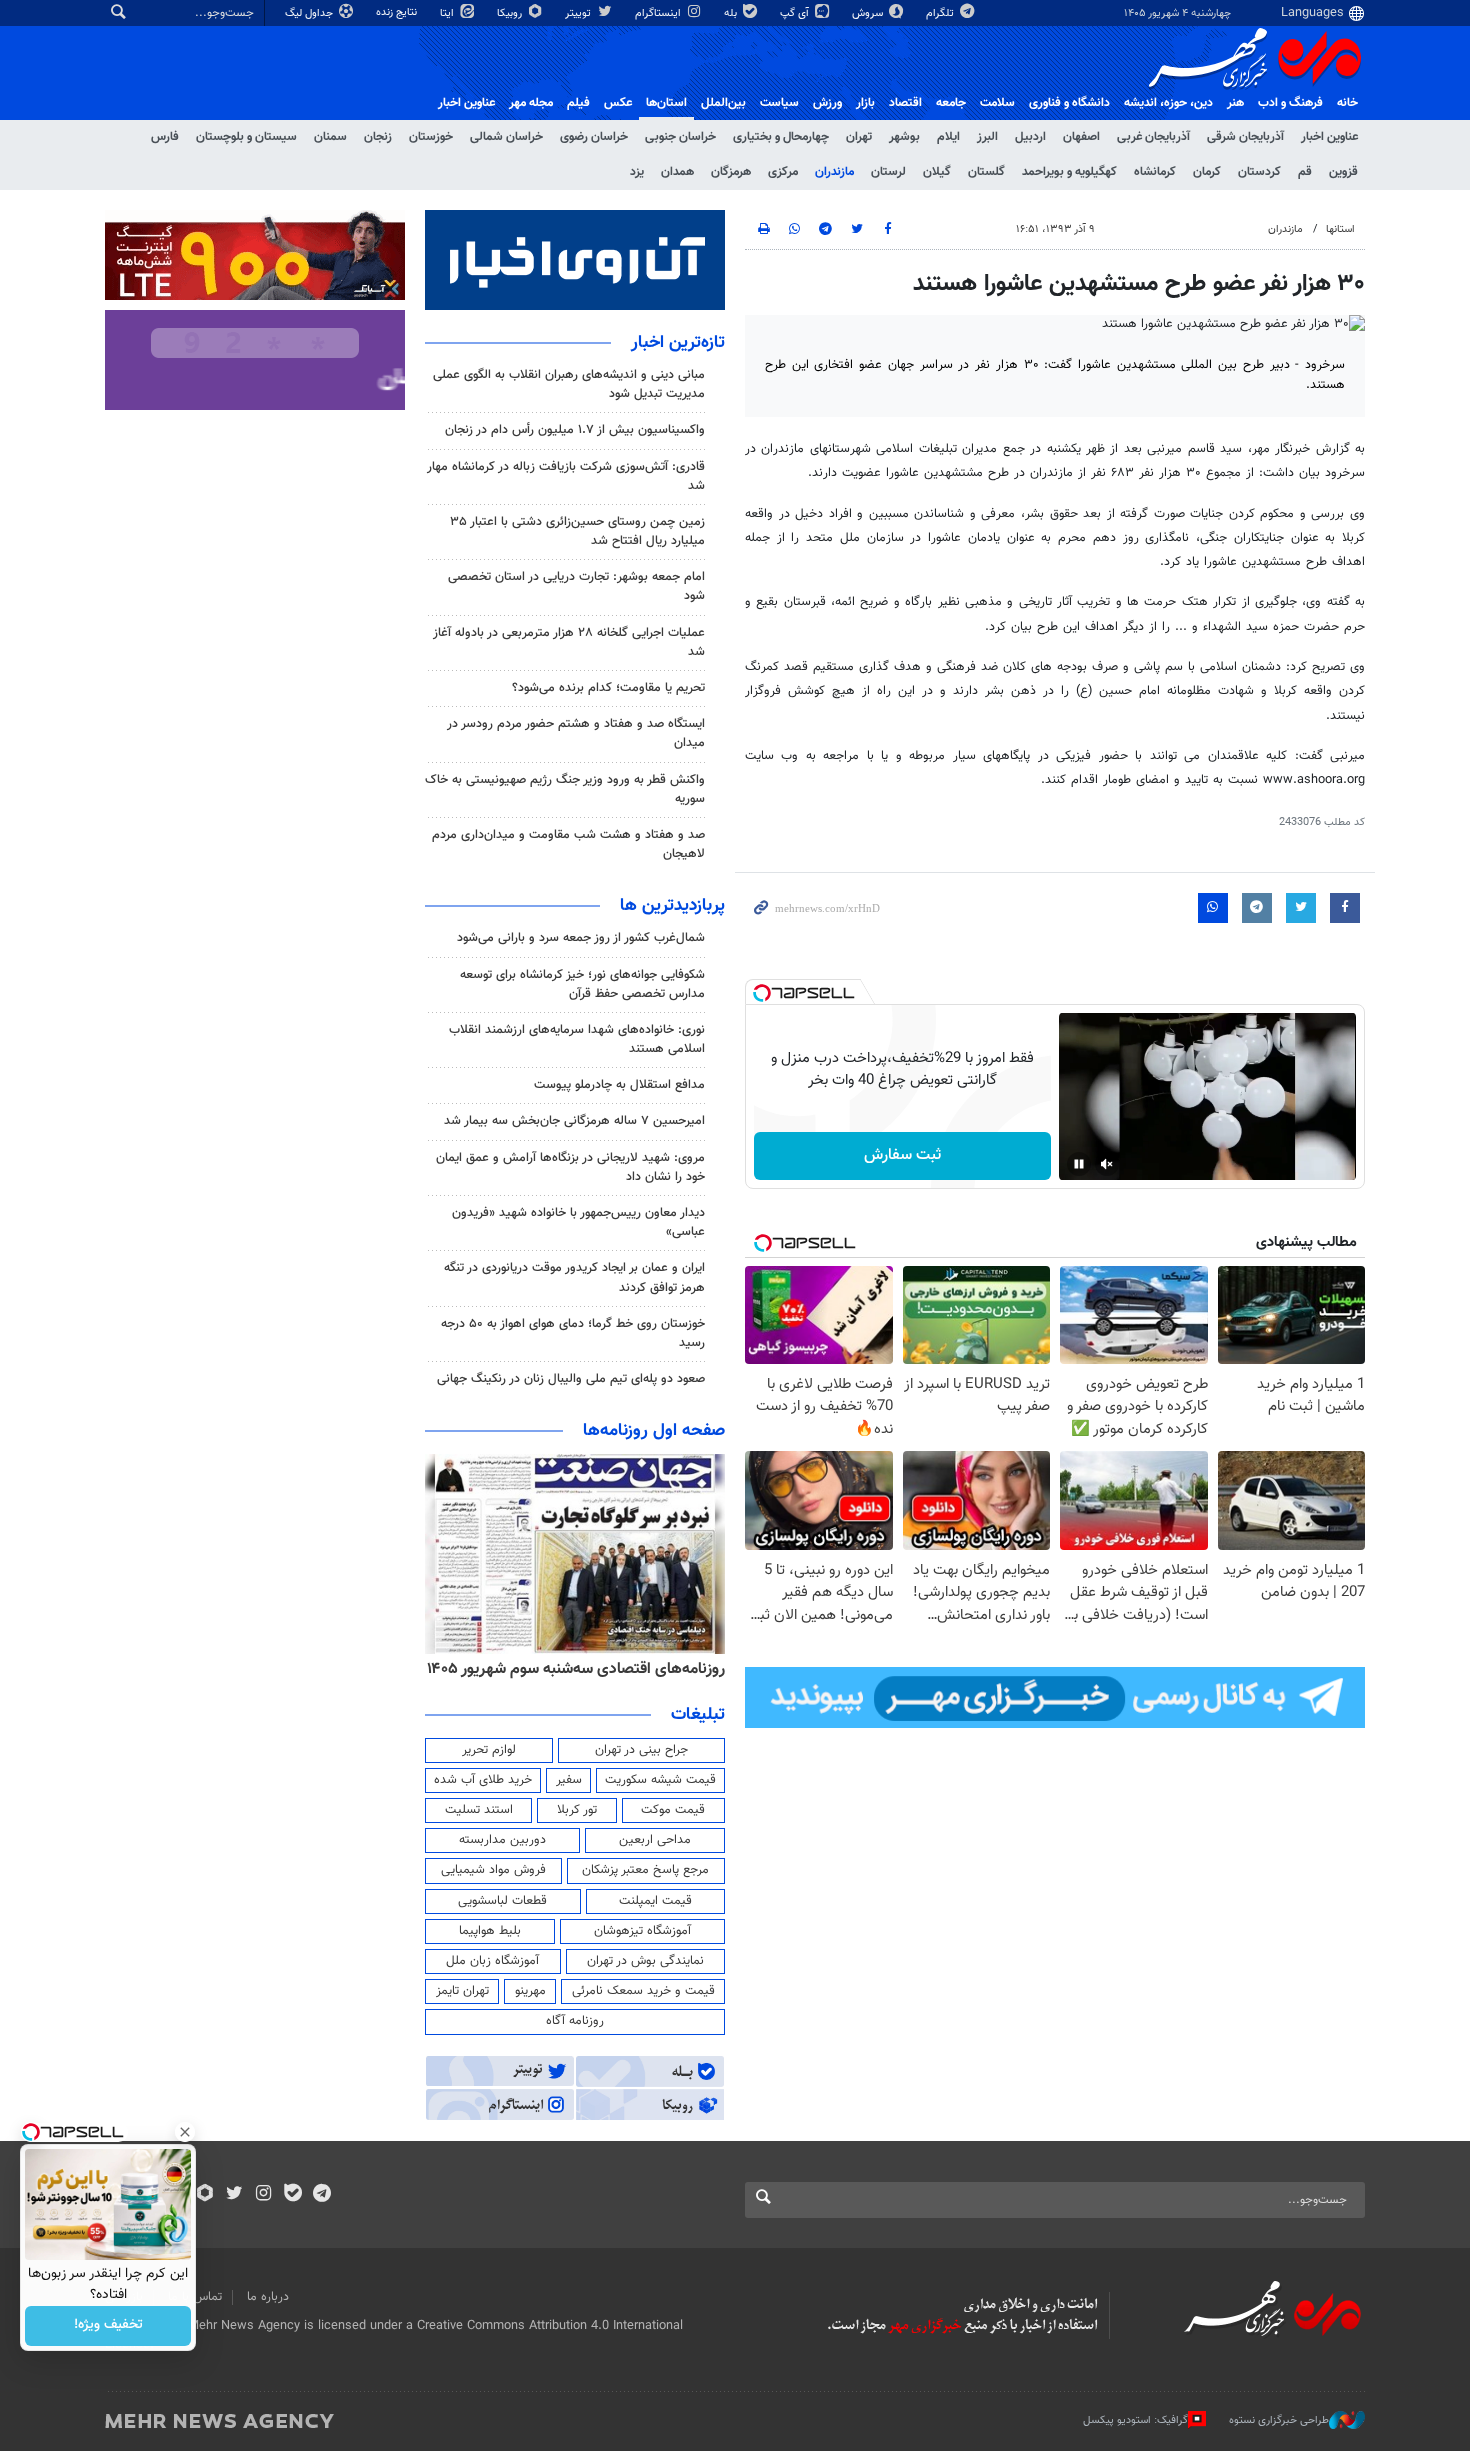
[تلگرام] (321, 2195)
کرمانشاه (1155, 172)
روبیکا (511, 13)
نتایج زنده (398, 12)
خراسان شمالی (506, 137)
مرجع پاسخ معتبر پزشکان (645, 1870)
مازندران (834, 172)
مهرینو (530, 1991)
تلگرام (941, 13)
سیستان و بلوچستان (246, 137)
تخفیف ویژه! (108, 2326)
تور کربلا (577, 1810)
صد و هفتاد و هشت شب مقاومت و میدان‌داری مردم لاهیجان (568, 844)
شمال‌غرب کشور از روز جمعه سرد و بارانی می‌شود (581, 938)
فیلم (578, 103)
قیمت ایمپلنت (655, 1901)
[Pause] (1079, 1164)
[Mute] (1107, 1164)
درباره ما (268, 2297)
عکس (618, 103)
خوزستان (431, 137)
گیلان (937, 172)
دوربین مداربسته (502, 1840)
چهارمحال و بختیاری (781, 137)
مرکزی (783, 172)
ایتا (448, 13)
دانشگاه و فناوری (1069, 103)
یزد (637, 172)
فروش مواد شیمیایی (493, 1870)
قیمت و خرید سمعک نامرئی (643, 1991)
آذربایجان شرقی (1245, 137)
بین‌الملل (723, 103)
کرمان (1207, 172)
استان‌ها (666, 103)
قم (1305, 172)
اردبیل (1030, 137)
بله (732, 13)
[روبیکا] (205, 2195)
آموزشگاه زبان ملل (492, 1961)
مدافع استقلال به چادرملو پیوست (619, 1085)
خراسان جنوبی (680, 137)
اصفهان (1081, 137)
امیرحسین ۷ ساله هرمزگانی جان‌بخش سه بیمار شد (574, 1121)
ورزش (827, 103)
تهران (859, 137)
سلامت (997, 103)
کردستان (1259, 172)
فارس (165, 137)
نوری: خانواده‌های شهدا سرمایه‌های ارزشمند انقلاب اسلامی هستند (577, 1039)
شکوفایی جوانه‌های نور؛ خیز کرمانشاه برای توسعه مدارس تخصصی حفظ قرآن (582, 984)
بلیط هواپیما (490, 1931)
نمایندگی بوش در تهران (645, 1961)
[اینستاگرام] (263, 2195)
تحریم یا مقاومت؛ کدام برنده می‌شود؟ (608, 688)
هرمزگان (731, 172)
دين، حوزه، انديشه (1168, 103)
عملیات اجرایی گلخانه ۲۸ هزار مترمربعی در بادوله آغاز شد (569, 642)
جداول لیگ (310, 13)
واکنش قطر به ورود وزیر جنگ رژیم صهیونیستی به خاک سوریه (565, 789)
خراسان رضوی (594, 137)
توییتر (579, 13)
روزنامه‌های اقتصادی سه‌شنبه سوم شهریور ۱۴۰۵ (576, 1669)
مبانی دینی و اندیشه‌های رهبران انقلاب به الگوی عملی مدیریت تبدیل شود (569, 384)
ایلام (948, 137)
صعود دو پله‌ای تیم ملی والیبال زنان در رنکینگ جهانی (571, 1379)
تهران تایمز (462, 1991)
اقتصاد (905, 103)
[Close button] (185, 2132)
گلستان (986, 172)
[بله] (292, 2195)
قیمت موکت (673, 1810)
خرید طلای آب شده (483, 1780)
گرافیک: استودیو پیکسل (1135, 2420)
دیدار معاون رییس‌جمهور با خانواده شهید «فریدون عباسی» (578, 1222)
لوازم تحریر (489, 1750)
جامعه (951, 103)
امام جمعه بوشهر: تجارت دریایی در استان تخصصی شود (576, 586)
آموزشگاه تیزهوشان (642, 1931)
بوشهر (904, 137)
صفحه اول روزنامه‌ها (654, 1431)
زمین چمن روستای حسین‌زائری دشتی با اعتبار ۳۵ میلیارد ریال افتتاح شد (577, 531)
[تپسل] (762, 993)
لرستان (888, 172)
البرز (987, 137)
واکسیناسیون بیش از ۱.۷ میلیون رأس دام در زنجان (575, 430)
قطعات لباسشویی (502, 1901)
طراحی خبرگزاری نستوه (1279, 2420)
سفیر (569, 1780)
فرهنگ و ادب (1290, 103)
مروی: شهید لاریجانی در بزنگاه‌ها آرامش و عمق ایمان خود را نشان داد (570, 1167)
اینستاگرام (659, 13)
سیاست (779, 103)
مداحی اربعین (655, 1840)
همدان (677, 172)
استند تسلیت (479, 1810)
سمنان (330, 137)
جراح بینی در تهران (641, 1750)
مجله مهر (531, 103)
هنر (1235, 103)
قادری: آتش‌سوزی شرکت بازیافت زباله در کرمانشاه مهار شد (566, 476)
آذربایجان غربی (1153, 137)
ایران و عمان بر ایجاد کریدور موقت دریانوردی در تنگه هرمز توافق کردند (574, 1277)
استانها (1340, 229)
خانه (1347, 103)
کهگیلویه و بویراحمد (1069, 172)
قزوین (1343, 172)
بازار (865, 103)
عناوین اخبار (1329, 137)
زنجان (378, 137)
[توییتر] (234, 2195)
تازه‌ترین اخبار (678, 343)
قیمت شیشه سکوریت (660, 1780)
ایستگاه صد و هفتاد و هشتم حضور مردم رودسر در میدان (576, 733)
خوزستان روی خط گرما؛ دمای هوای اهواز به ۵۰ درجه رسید (573, 1333)
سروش (869, 13)
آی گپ (796, 13)
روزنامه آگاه (575, 2021)
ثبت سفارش (902, 1155)
